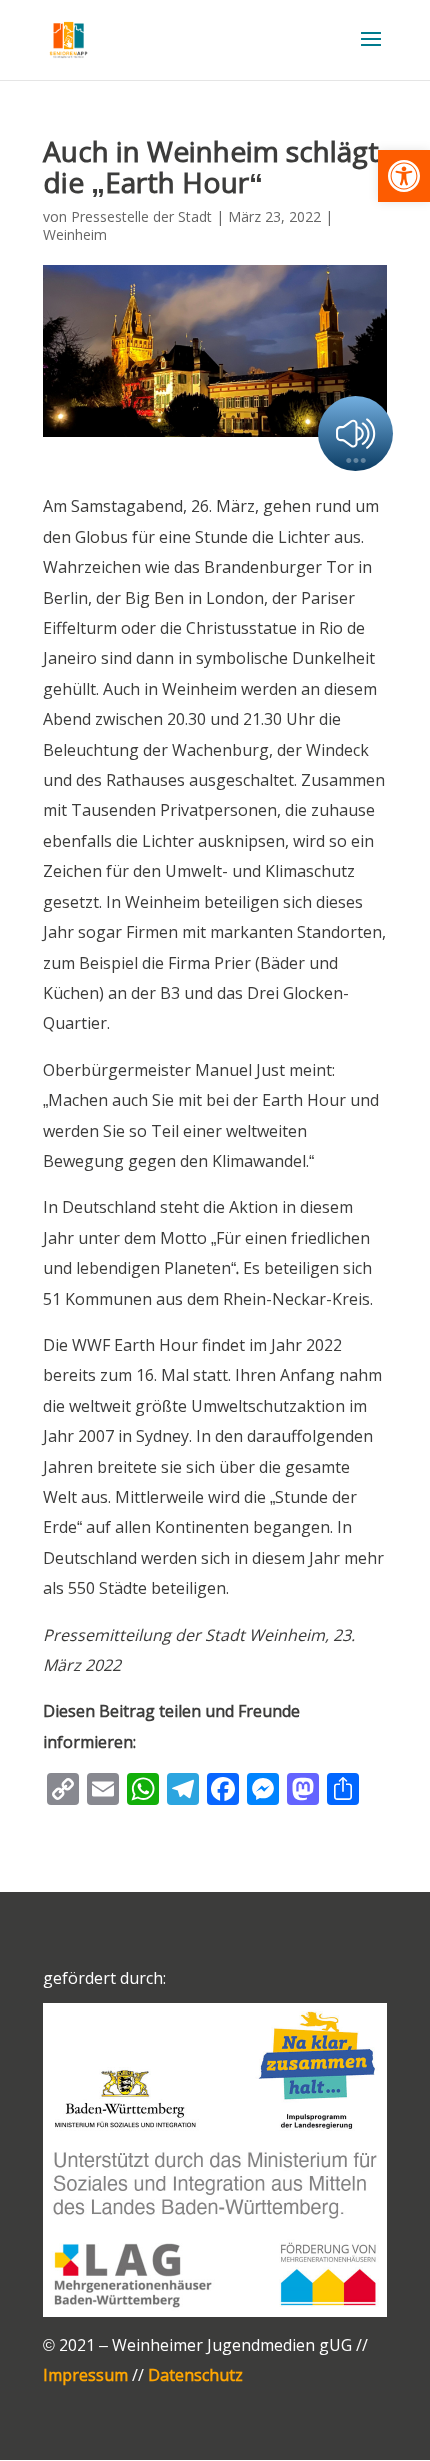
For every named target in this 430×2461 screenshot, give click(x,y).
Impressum (85, 2375)
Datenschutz (195, 2375)
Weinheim (75, 234)
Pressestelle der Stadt (141, 216)
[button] (404, 176)
